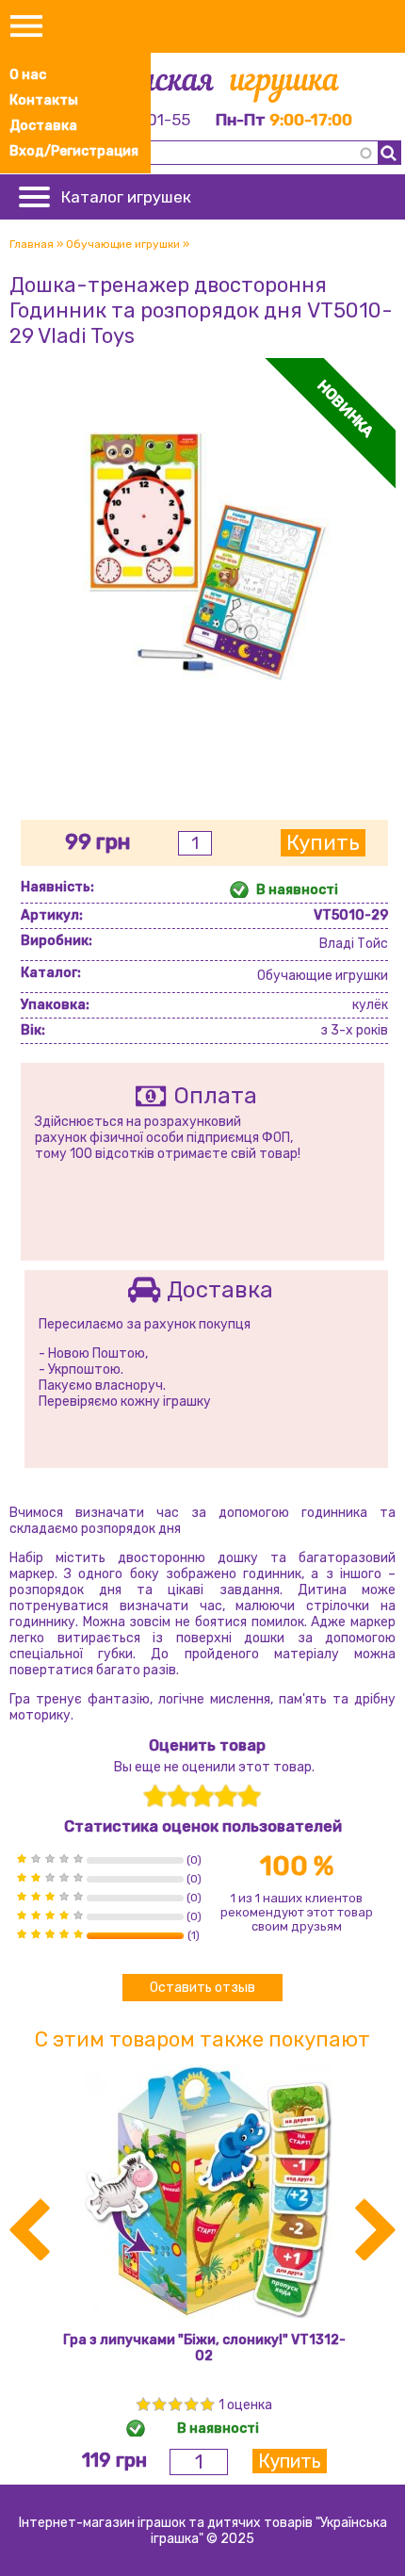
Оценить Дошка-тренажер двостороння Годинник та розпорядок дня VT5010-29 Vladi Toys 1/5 (155, 1796)
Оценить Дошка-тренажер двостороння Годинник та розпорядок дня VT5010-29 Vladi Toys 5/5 (249, 1796)
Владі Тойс (354, 944)
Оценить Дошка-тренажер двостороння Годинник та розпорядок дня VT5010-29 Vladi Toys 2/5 (178, 1796)
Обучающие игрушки (123, 244)
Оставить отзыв (202, 1988)
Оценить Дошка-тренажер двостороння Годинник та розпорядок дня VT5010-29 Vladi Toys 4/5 (226, 1796)
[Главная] (203, 87)
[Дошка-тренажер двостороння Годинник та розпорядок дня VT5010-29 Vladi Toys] (202, 740)
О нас (28, 75)
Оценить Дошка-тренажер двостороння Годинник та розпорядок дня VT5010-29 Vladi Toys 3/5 (202, 1796)
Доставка (43, 126)
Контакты (44, 100)
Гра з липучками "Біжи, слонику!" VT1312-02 (204, 2348)
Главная (32, 244)
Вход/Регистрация (74, 151)
